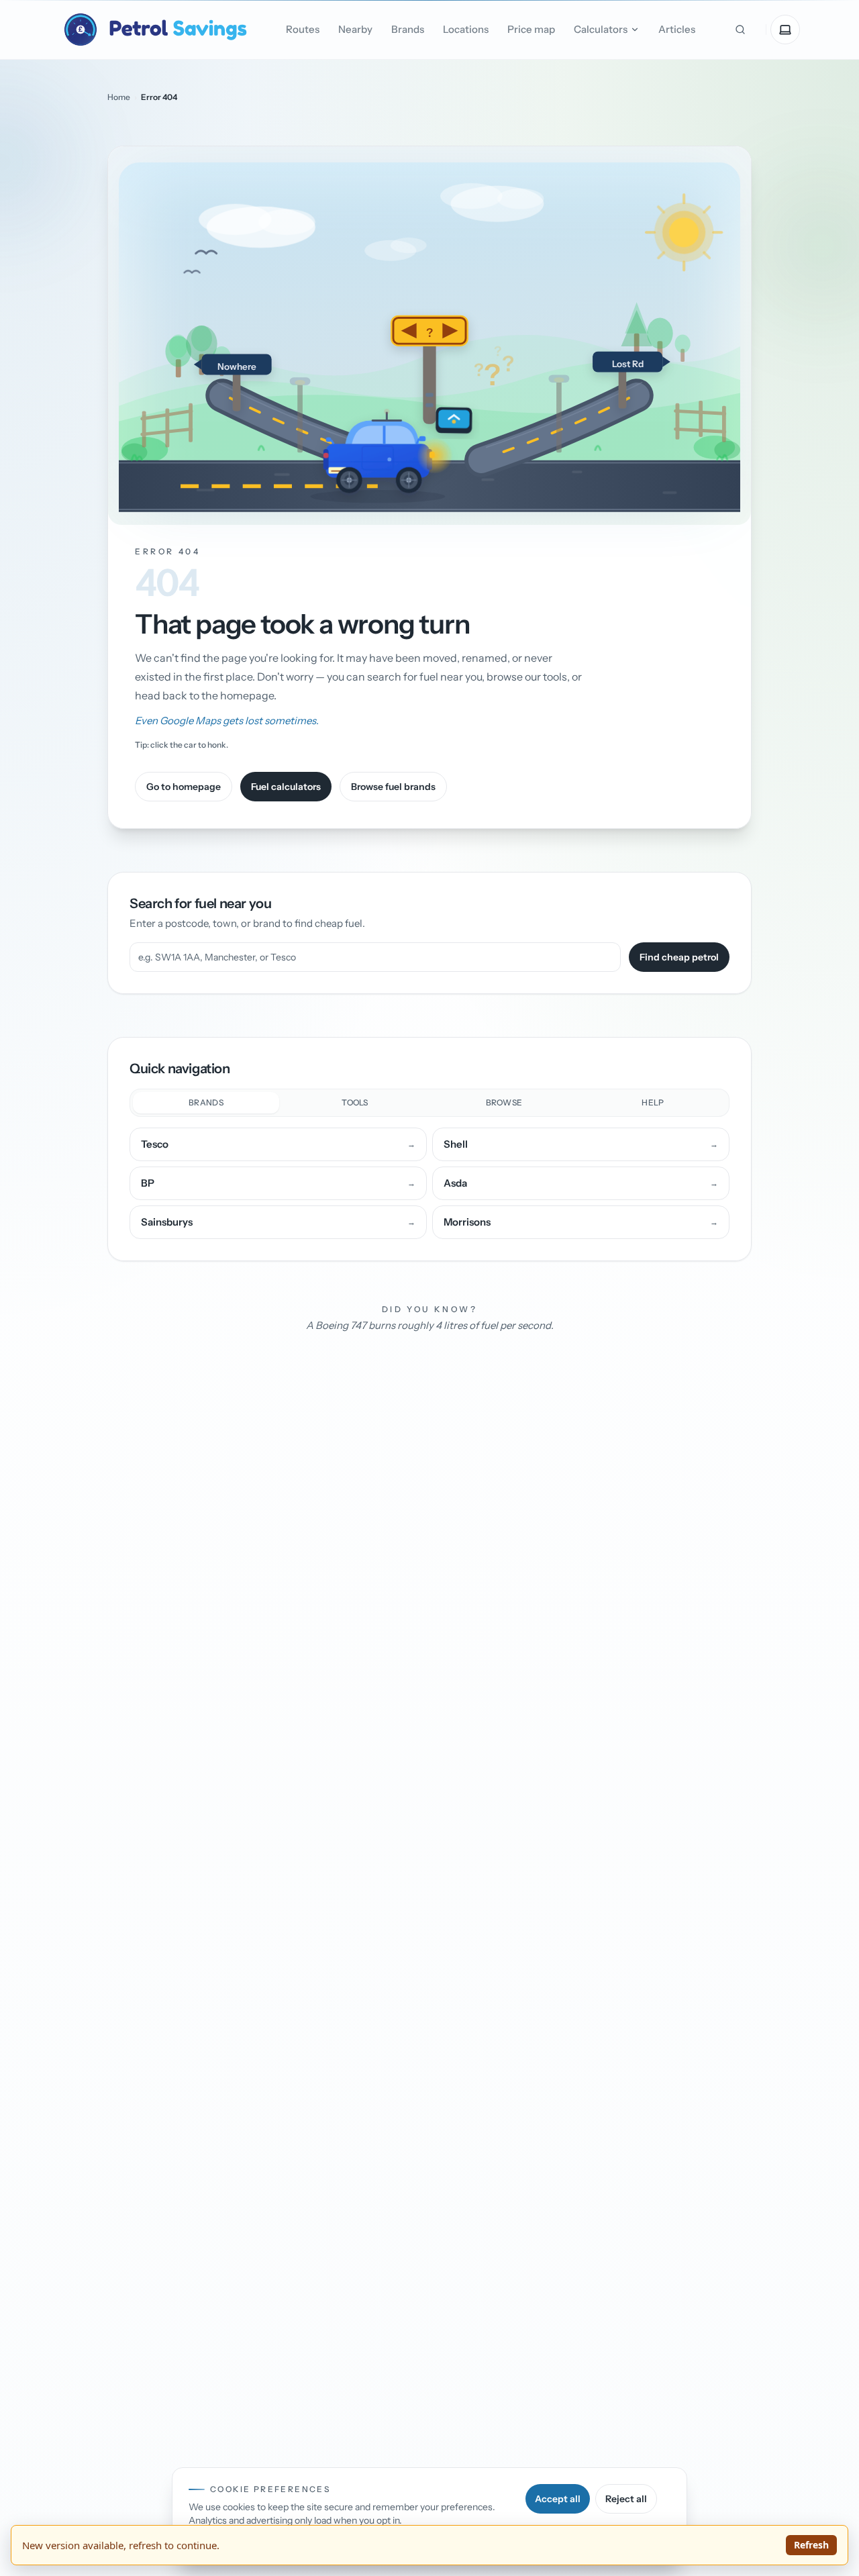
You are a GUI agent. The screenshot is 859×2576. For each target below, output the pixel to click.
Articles (677, 29)
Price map (531, 29)
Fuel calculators (286, 787)
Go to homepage (184, 787)
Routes (303, 29)
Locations (466, 29)
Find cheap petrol (679, 957)
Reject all (626, 2499)
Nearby (355, 29)
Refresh (811, 2545)
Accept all (558, 2499)
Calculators (601, 29)
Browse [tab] (504, 1102)
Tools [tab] (355, 1102)
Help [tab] (653, 1102)
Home (119, 97)
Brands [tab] (206, 1102)
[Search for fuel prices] (740, 30)
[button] (429, 336)
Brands (408, 29)
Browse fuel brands (393, 787)
